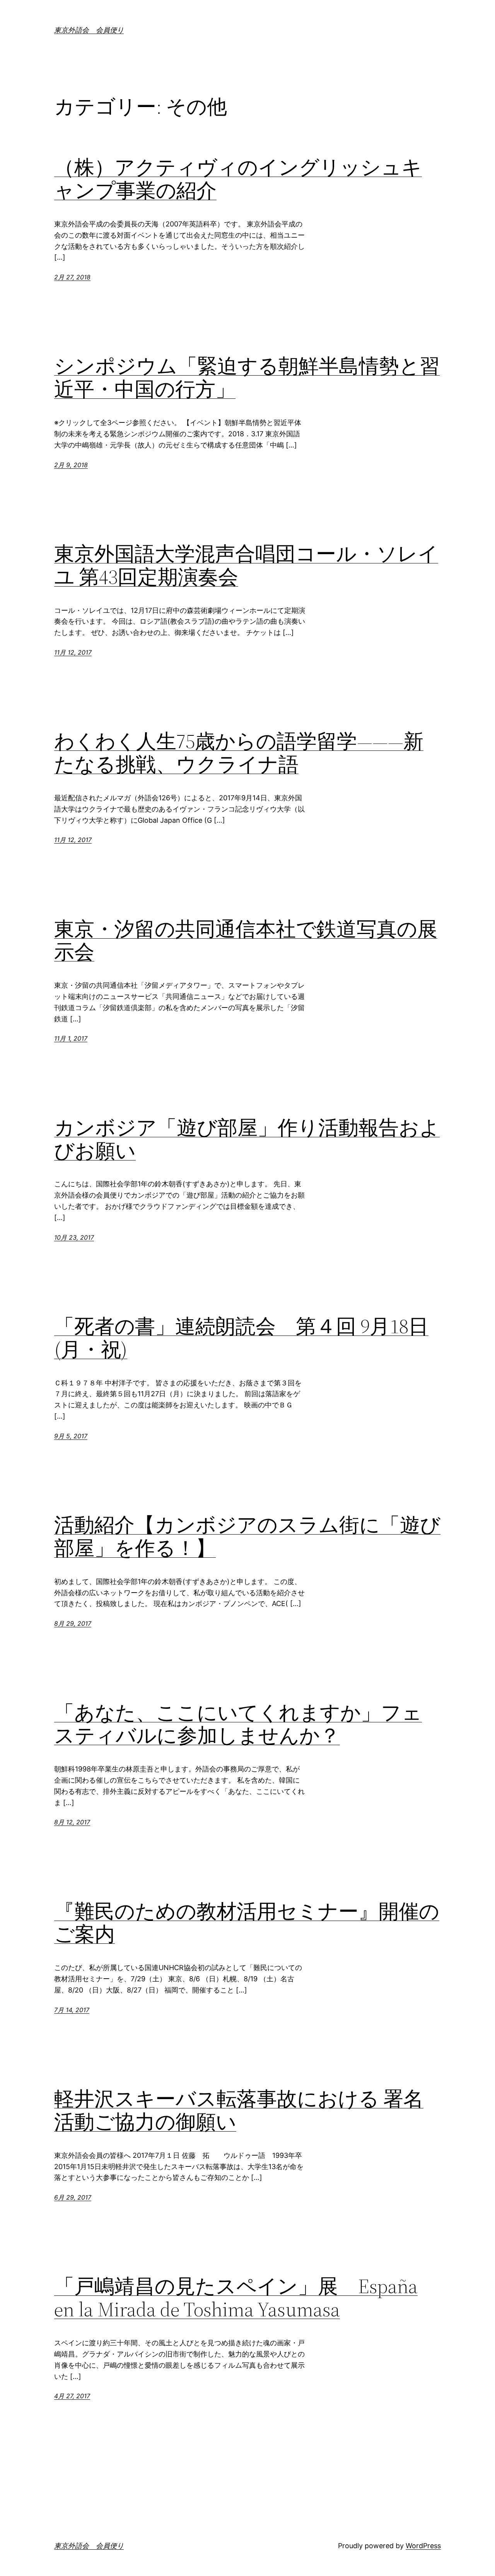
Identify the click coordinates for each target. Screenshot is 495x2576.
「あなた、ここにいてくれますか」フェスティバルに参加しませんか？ (238, 1724)
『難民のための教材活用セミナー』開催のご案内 (247, 1923)
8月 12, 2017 (72, 1822)
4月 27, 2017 (72, 2396)
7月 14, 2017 (72, 2010)
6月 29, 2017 (73, 2197)
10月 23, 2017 (74, 1237)
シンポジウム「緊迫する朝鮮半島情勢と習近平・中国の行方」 (247, 378)
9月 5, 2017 (71, 1436)
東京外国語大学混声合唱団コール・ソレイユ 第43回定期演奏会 (246, 565)
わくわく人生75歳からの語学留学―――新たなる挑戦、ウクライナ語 (239, 753)
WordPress (423, 2546)
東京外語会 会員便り (89, 30)
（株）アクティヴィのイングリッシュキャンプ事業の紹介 (238, 179)
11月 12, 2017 (73, 652)
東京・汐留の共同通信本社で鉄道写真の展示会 (246, 941)
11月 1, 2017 (71, 1038)
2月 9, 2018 (71, 465)
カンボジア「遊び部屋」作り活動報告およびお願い (247, 1139)
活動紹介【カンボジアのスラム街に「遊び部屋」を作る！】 (247, 1536)
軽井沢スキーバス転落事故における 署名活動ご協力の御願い (239, 2110)
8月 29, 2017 (73, 1623)
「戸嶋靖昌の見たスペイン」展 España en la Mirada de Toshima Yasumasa (236, 2298)
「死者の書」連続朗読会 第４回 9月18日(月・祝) (241, 1338)
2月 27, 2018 (72, 277)
